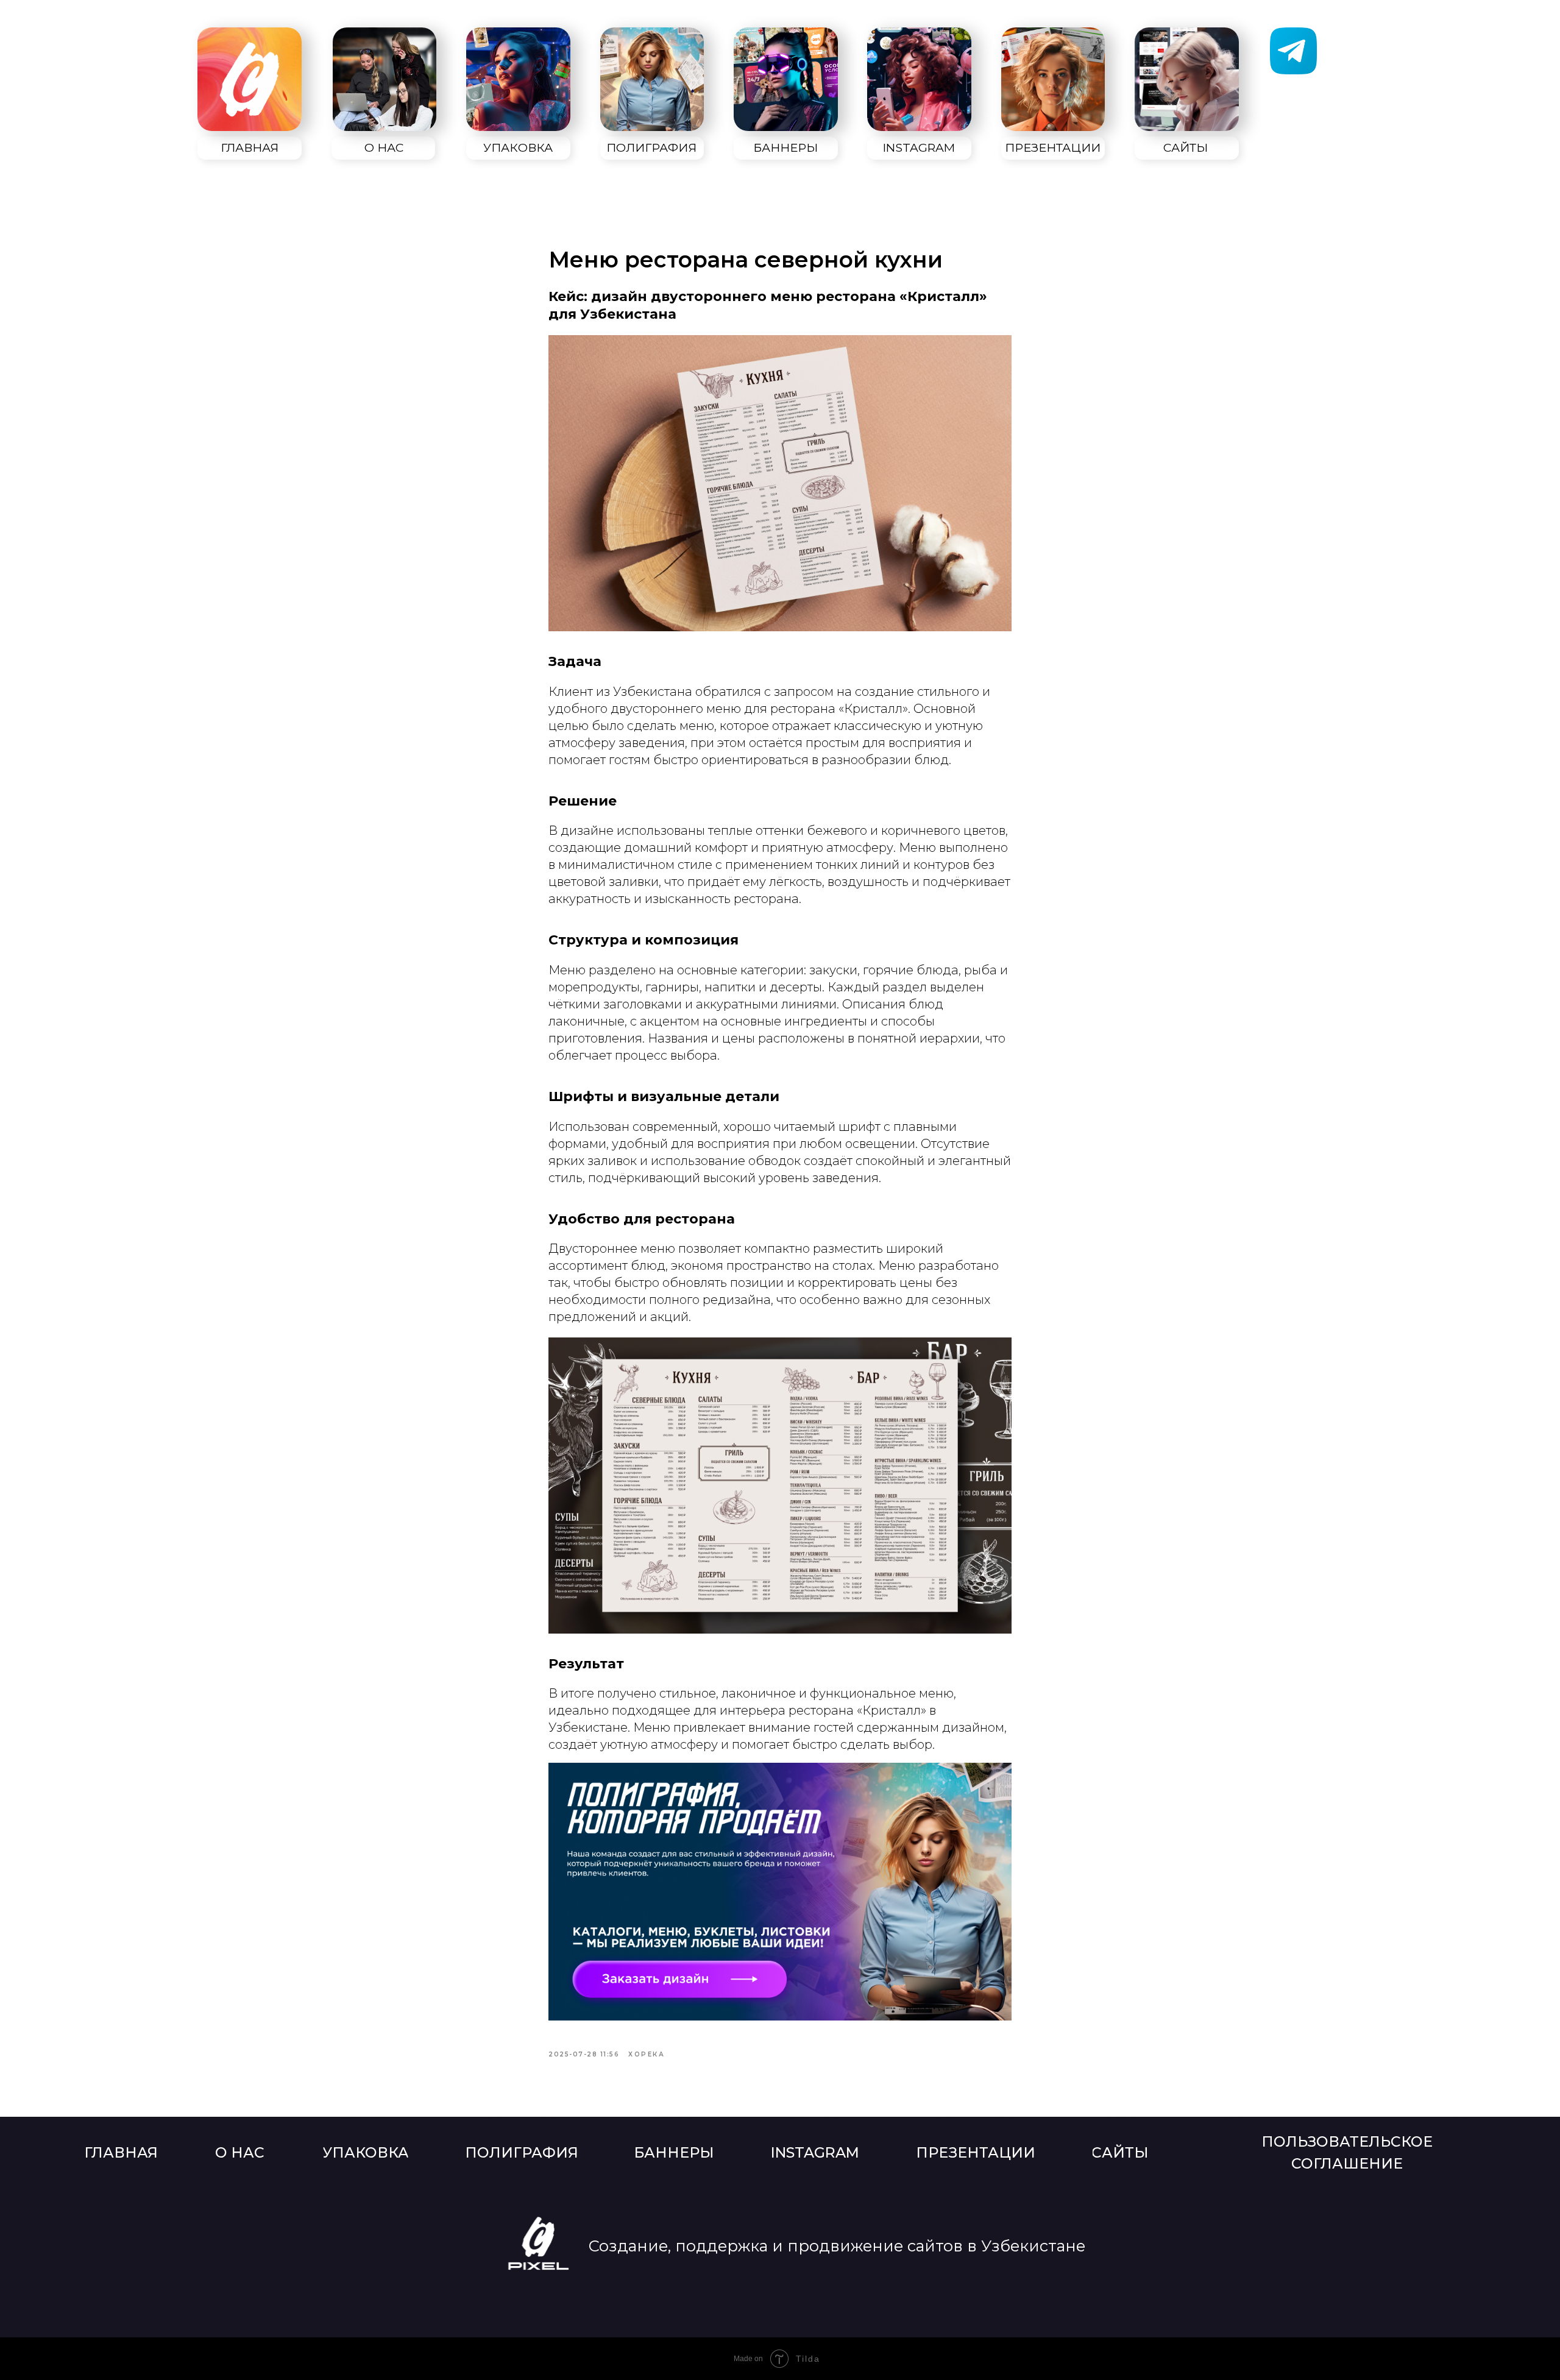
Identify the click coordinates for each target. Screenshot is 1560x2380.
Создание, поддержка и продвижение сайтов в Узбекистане (837, 2246)
